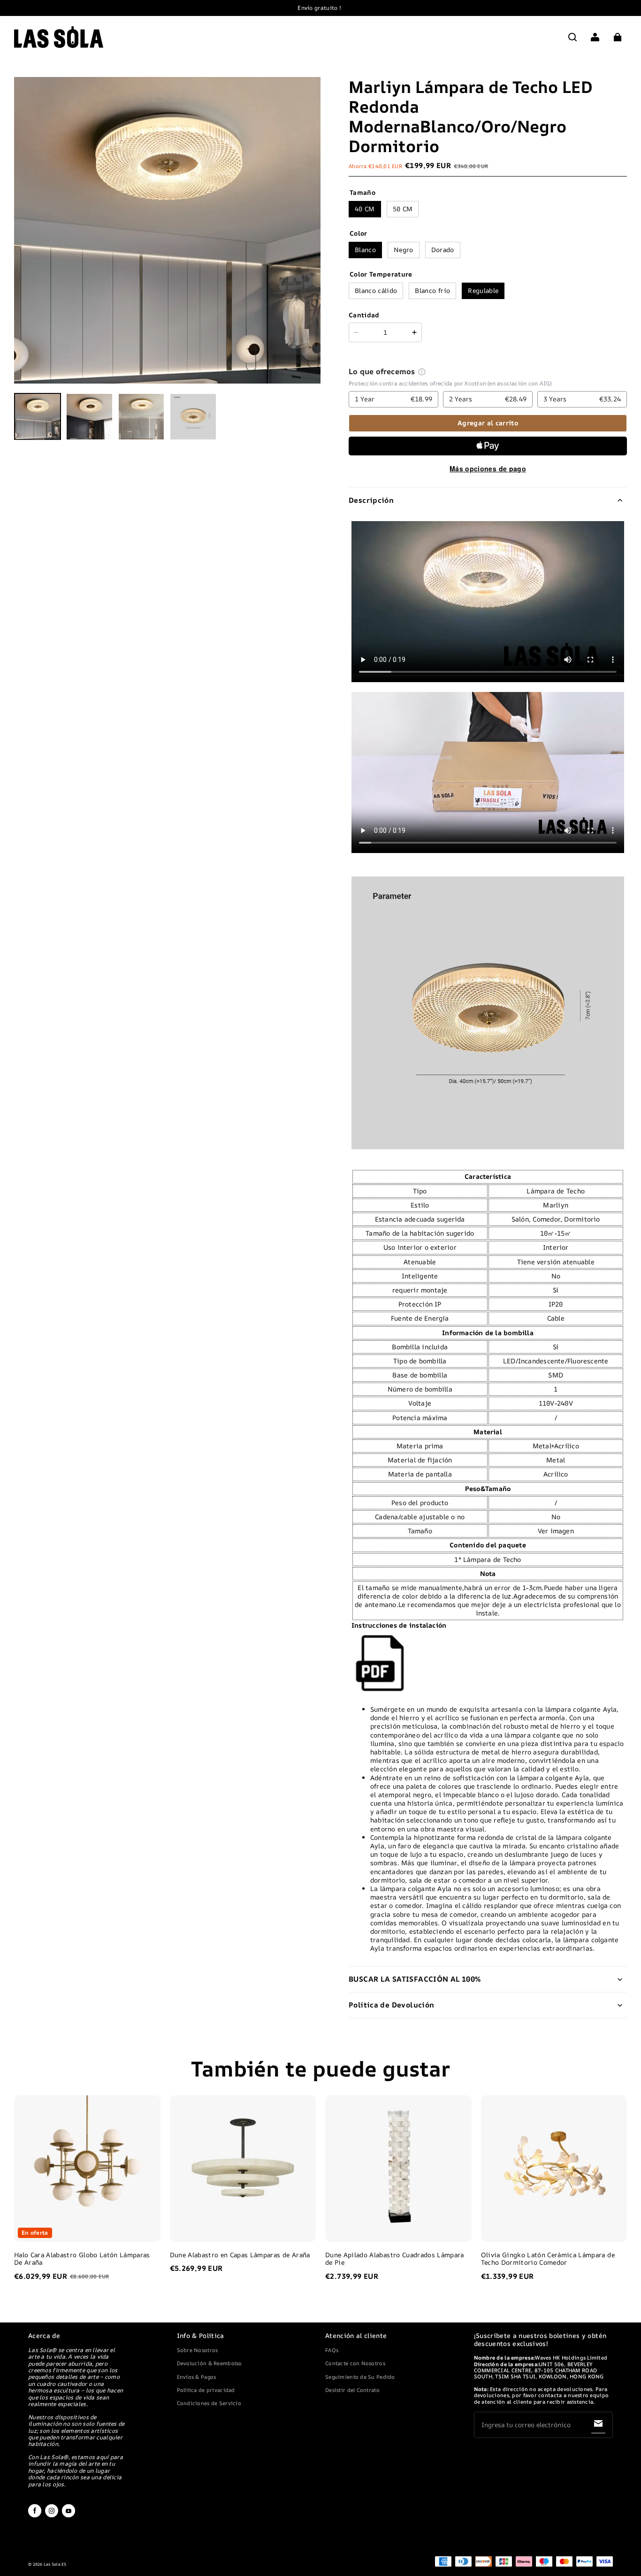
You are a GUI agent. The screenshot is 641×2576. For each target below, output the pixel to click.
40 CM (365, 209)
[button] (572, 37)
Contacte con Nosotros (355, 2363)
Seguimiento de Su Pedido (360, 2377)
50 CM (403, 209)
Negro (404, 250)
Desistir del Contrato (352, 2390)
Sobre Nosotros (198, 2350)
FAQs (332, 2350)
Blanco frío (432, 290)
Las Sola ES (55, 2564)
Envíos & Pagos (197, 2377)
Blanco (365, 250)
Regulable (483, 290)
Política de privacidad (206, 2390)
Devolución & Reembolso (210, 2363)
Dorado (443, 250)
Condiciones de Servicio (209, 2403)
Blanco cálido (376, 290)
